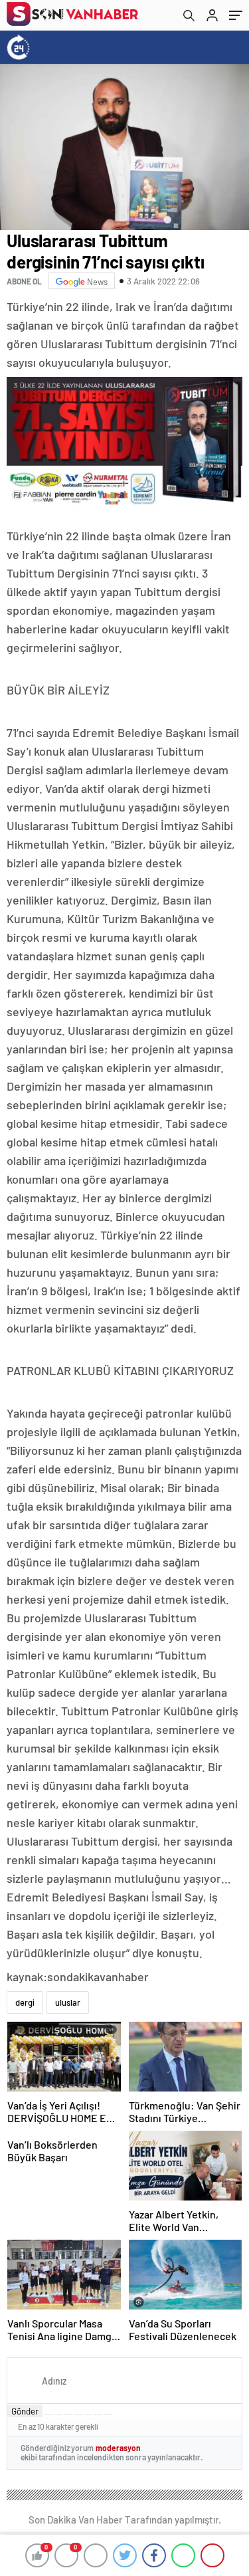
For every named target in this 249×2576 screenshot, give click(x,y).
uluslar (68, 2002)
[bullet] (88, 2415)
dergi (25, 2002)
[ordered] (78, 2415)
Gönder (25, 2411)
